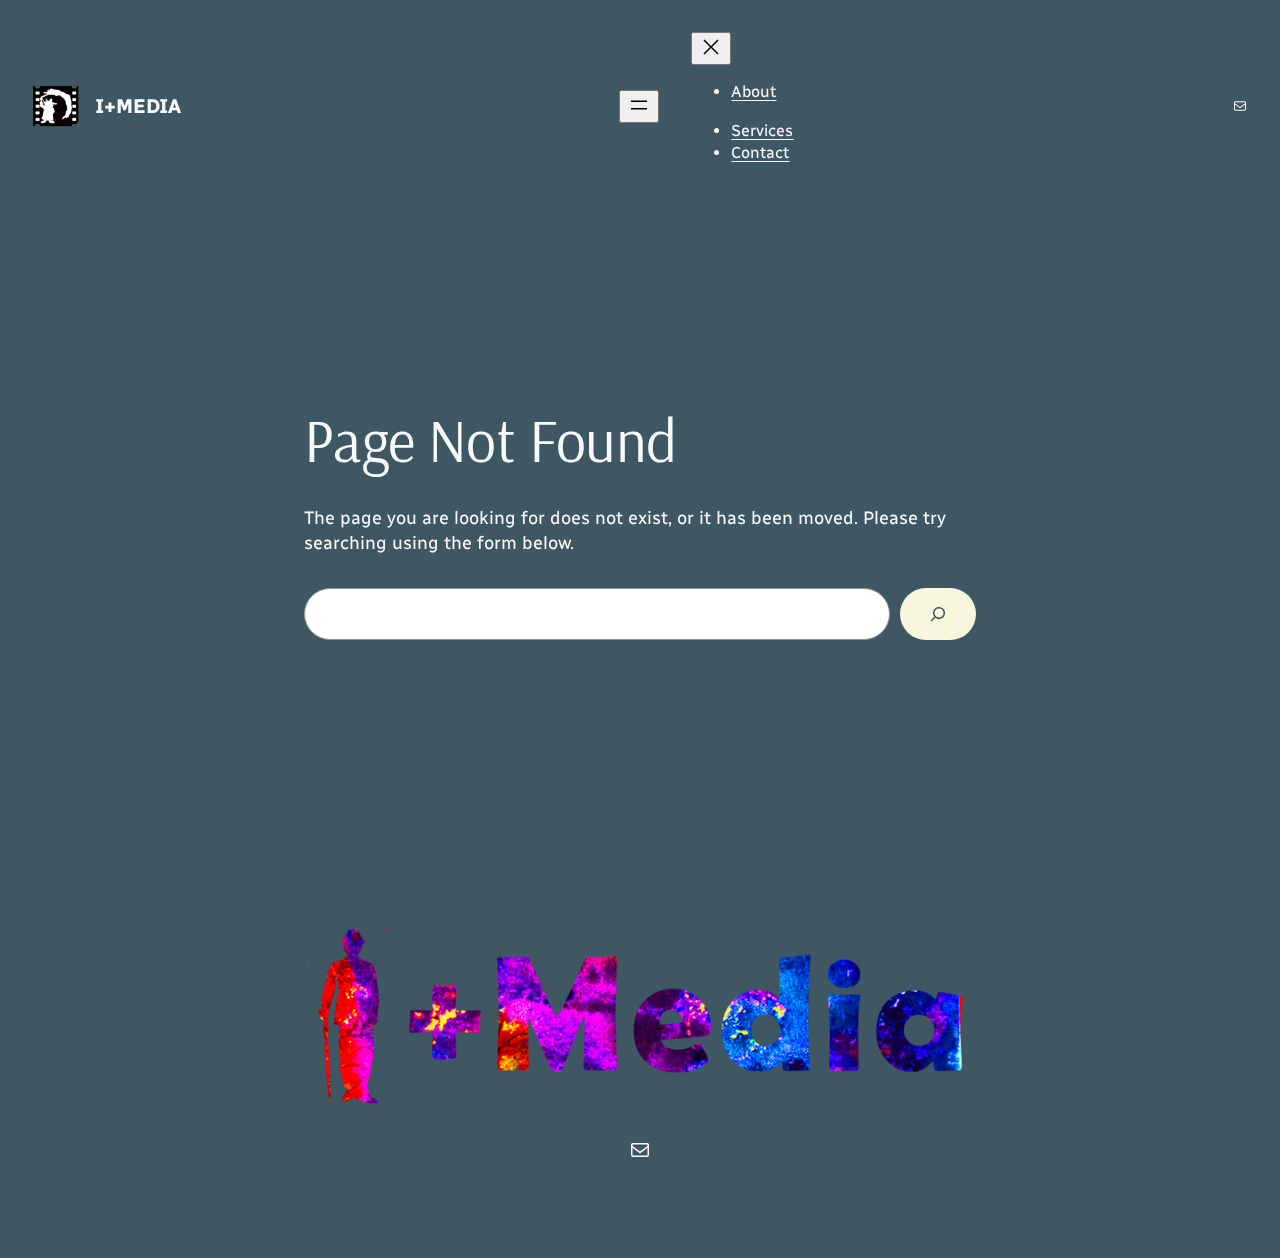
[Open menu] (639, 106)
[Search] (938, 614)
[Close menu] (711, 48)
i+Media (138, 106)
